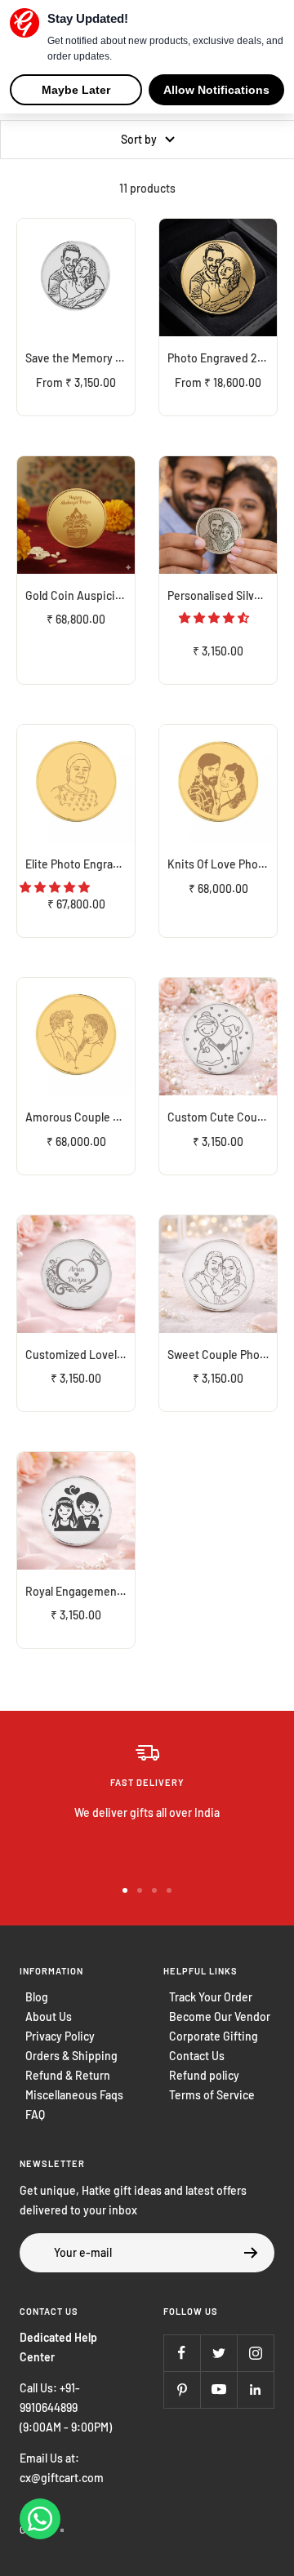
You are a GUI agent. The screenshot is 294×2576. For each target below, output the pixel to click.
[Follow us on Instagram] (255, 2353)
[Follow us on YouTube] (218, 2389)
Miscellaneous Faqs (74, 2095)
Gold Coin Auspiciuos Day (80, 595)
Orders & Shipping (71, 2056)
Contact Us (197, 2056)
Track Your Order (211, 1997)
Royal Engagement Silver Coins (80, 1591)
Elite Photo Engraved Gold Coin (80, 864)
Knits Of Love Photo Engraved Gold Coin (222, 864)
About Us (49, 2016)
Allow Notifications (216, 90)
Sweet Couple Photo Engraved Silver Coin (222, 1355)
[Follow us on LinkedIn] (255, 2389)
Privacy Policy (60, 2036)
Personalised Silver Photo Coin (222, 595)
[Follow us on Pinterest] (182, 2389)
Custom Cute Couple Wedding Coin (222, 1117)
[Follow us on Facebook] (182, 2353)
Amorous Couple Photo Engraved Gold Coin (80, 1117)
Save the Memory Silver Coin (80, 358)
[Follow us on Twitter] (218, 2353)
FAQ (35, 2114)
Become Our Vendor (220, 2016)
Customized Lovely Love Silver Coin (80, 1355)
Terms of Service (212, 2095)
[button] (215, 617)
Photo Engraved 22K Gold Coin (222, 358)
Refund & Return (68, 2075)
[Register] (251, 2253)
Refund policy (204, 2075)
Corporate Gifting (214, 2036)
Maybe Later (76, 90)
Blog (37, 1997)
